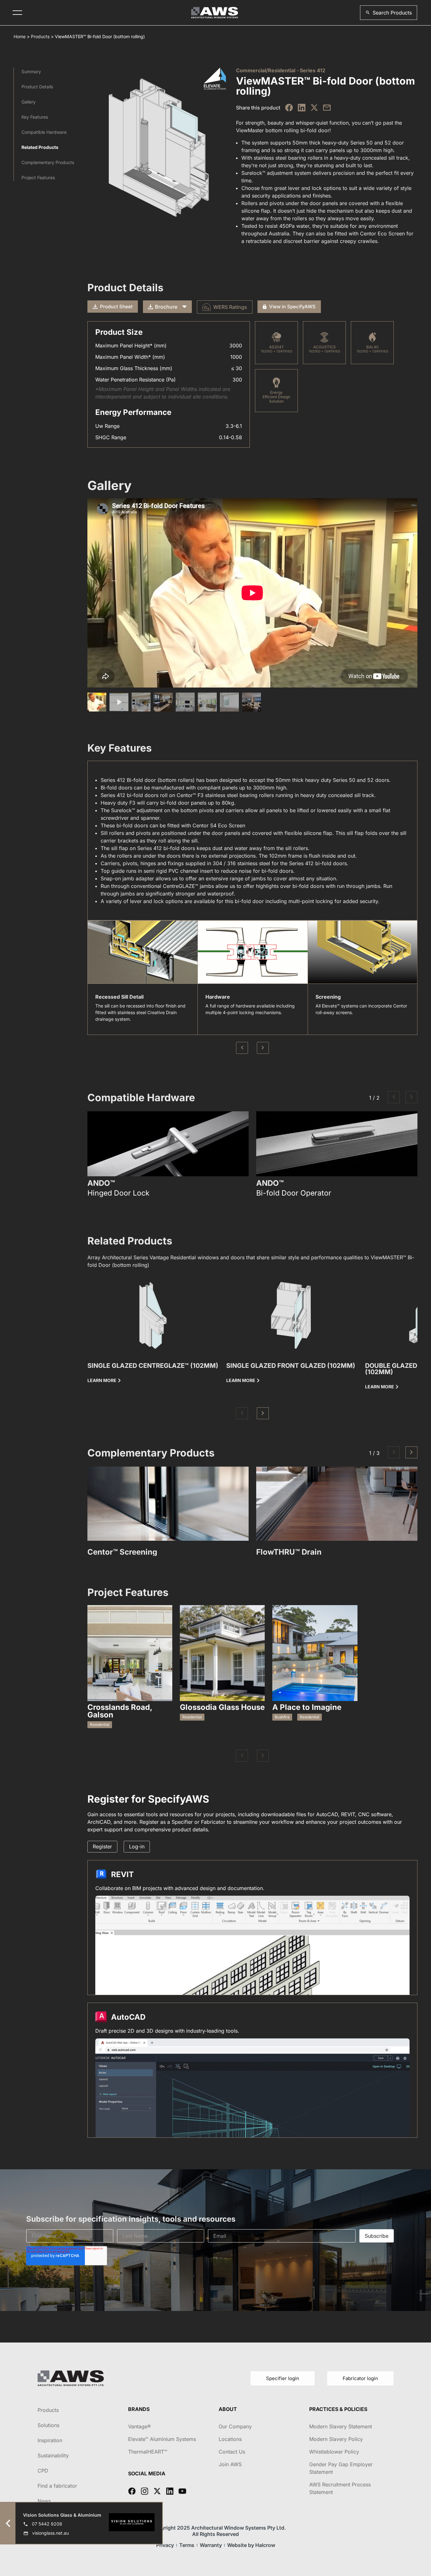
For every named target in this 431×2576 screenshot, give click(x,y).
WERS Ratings (230, 307)
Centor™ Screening (122, 1552)
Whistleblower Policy (334, 2452)
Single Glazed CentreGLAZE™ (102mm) (153, 1366)
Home (20, 36)
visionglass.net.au (50, 2533)
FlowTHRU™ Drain (289, 1552)
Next (263, 1048)
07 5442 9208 (47, 2524)
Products (40, 36)
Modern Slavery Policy (336, 2439)
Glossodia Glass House (222, 1707)
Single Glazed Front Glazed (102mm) (291, 1366)
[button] (389, 13)
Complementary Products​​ (48, 162)
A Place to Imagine (307, 1707)
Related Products (40, 147)
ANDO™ (101, 1183)
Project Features (38, 177)
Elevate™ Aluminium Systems (162, 2439)
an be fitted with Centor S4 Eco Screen (199, 825)
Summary (31, 71)
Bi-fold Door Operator (294, 1193)
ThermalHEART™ (148, 2452)
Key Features (35, 117)
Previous (242, 1048)
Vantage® (139, 2426)
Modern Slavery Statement (341, 2426)
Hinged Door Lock (118, 1193)
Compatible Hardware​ (44, 132)
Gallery (29, 102)
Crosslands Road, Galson (120, 1711)
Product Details (37, 87)
